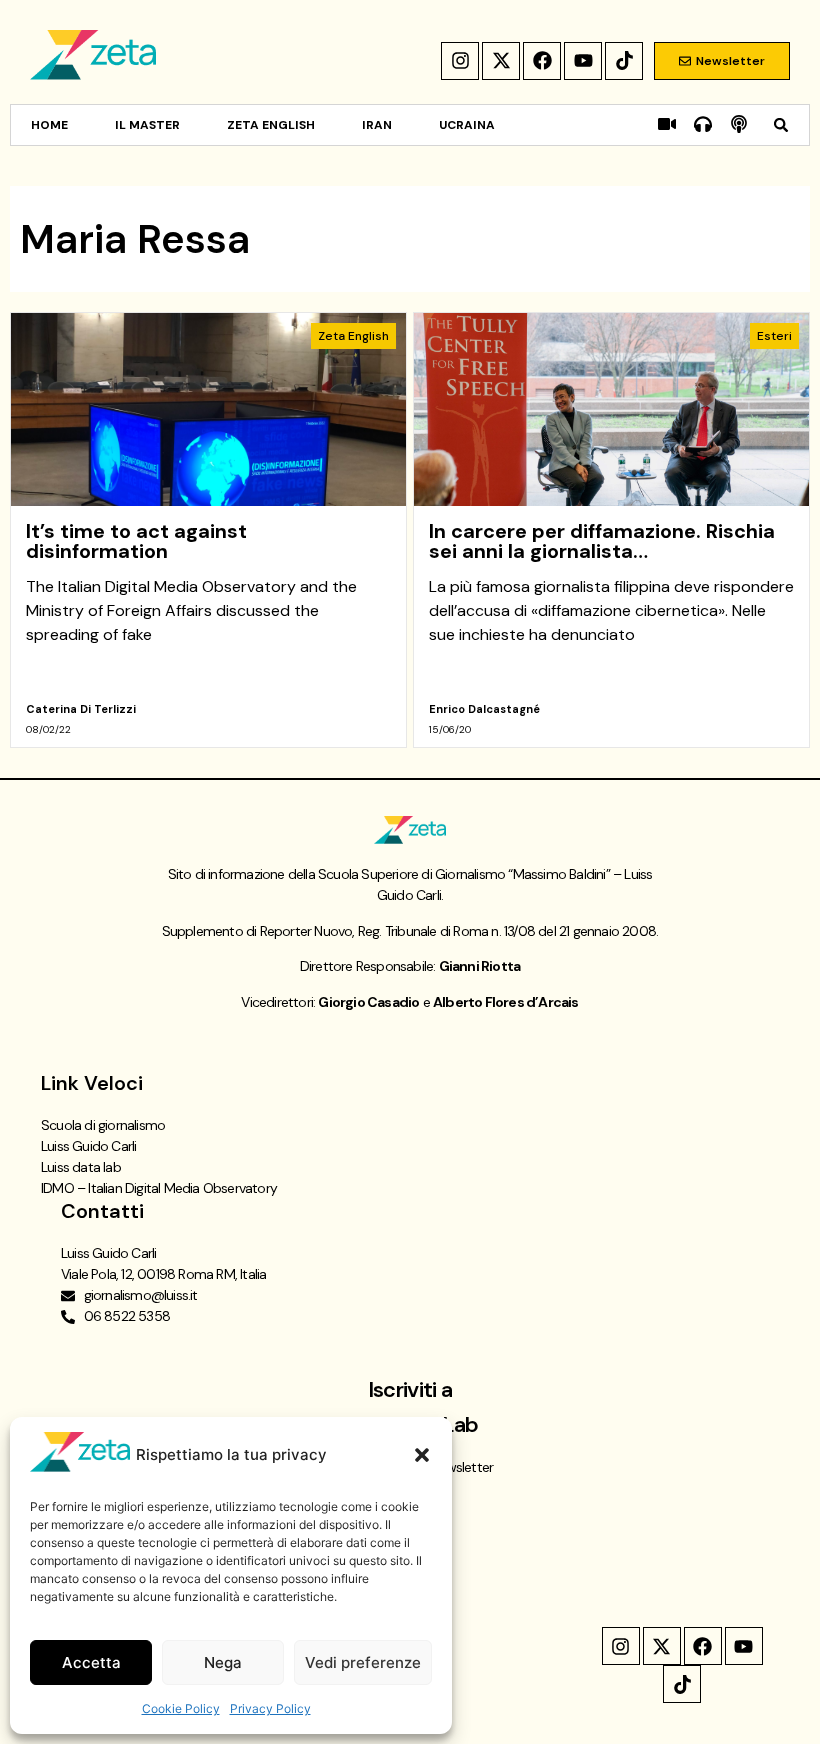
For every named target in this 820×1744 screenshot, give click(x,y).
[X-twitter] (501, 61)
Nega (223, 1662)
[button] (422, 1455)
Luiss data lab (81, 1167)
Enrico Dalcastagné (484, 709)
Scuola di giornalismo (103, 1125)
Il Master (147, 125)
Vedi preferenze (363, 1662)
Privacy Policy (270, 1708)
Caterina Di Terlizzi (81, 709)
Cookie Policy (181, 1708)
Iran (377, 125)
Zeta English (271, 125)
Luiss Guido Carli (88, 1146)
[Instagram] (460, 61)
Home (49, 125)
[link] (208, 530)
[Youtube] (583, 61)
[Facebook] (542, 61)
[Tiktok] (624, 61)
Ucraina (467, 125)
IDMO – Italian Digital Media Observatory (159, 1188)
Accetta (91, 1662)
